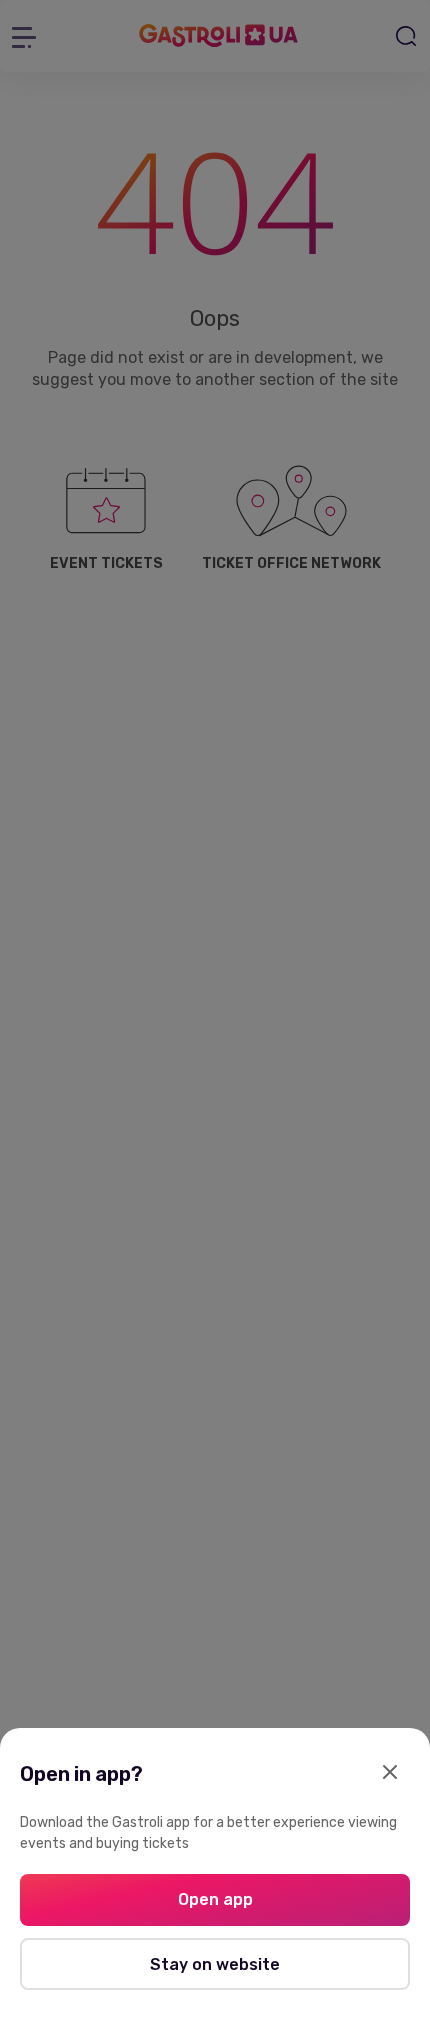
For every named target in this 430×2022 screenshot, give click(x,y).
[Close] (390, 1774)
